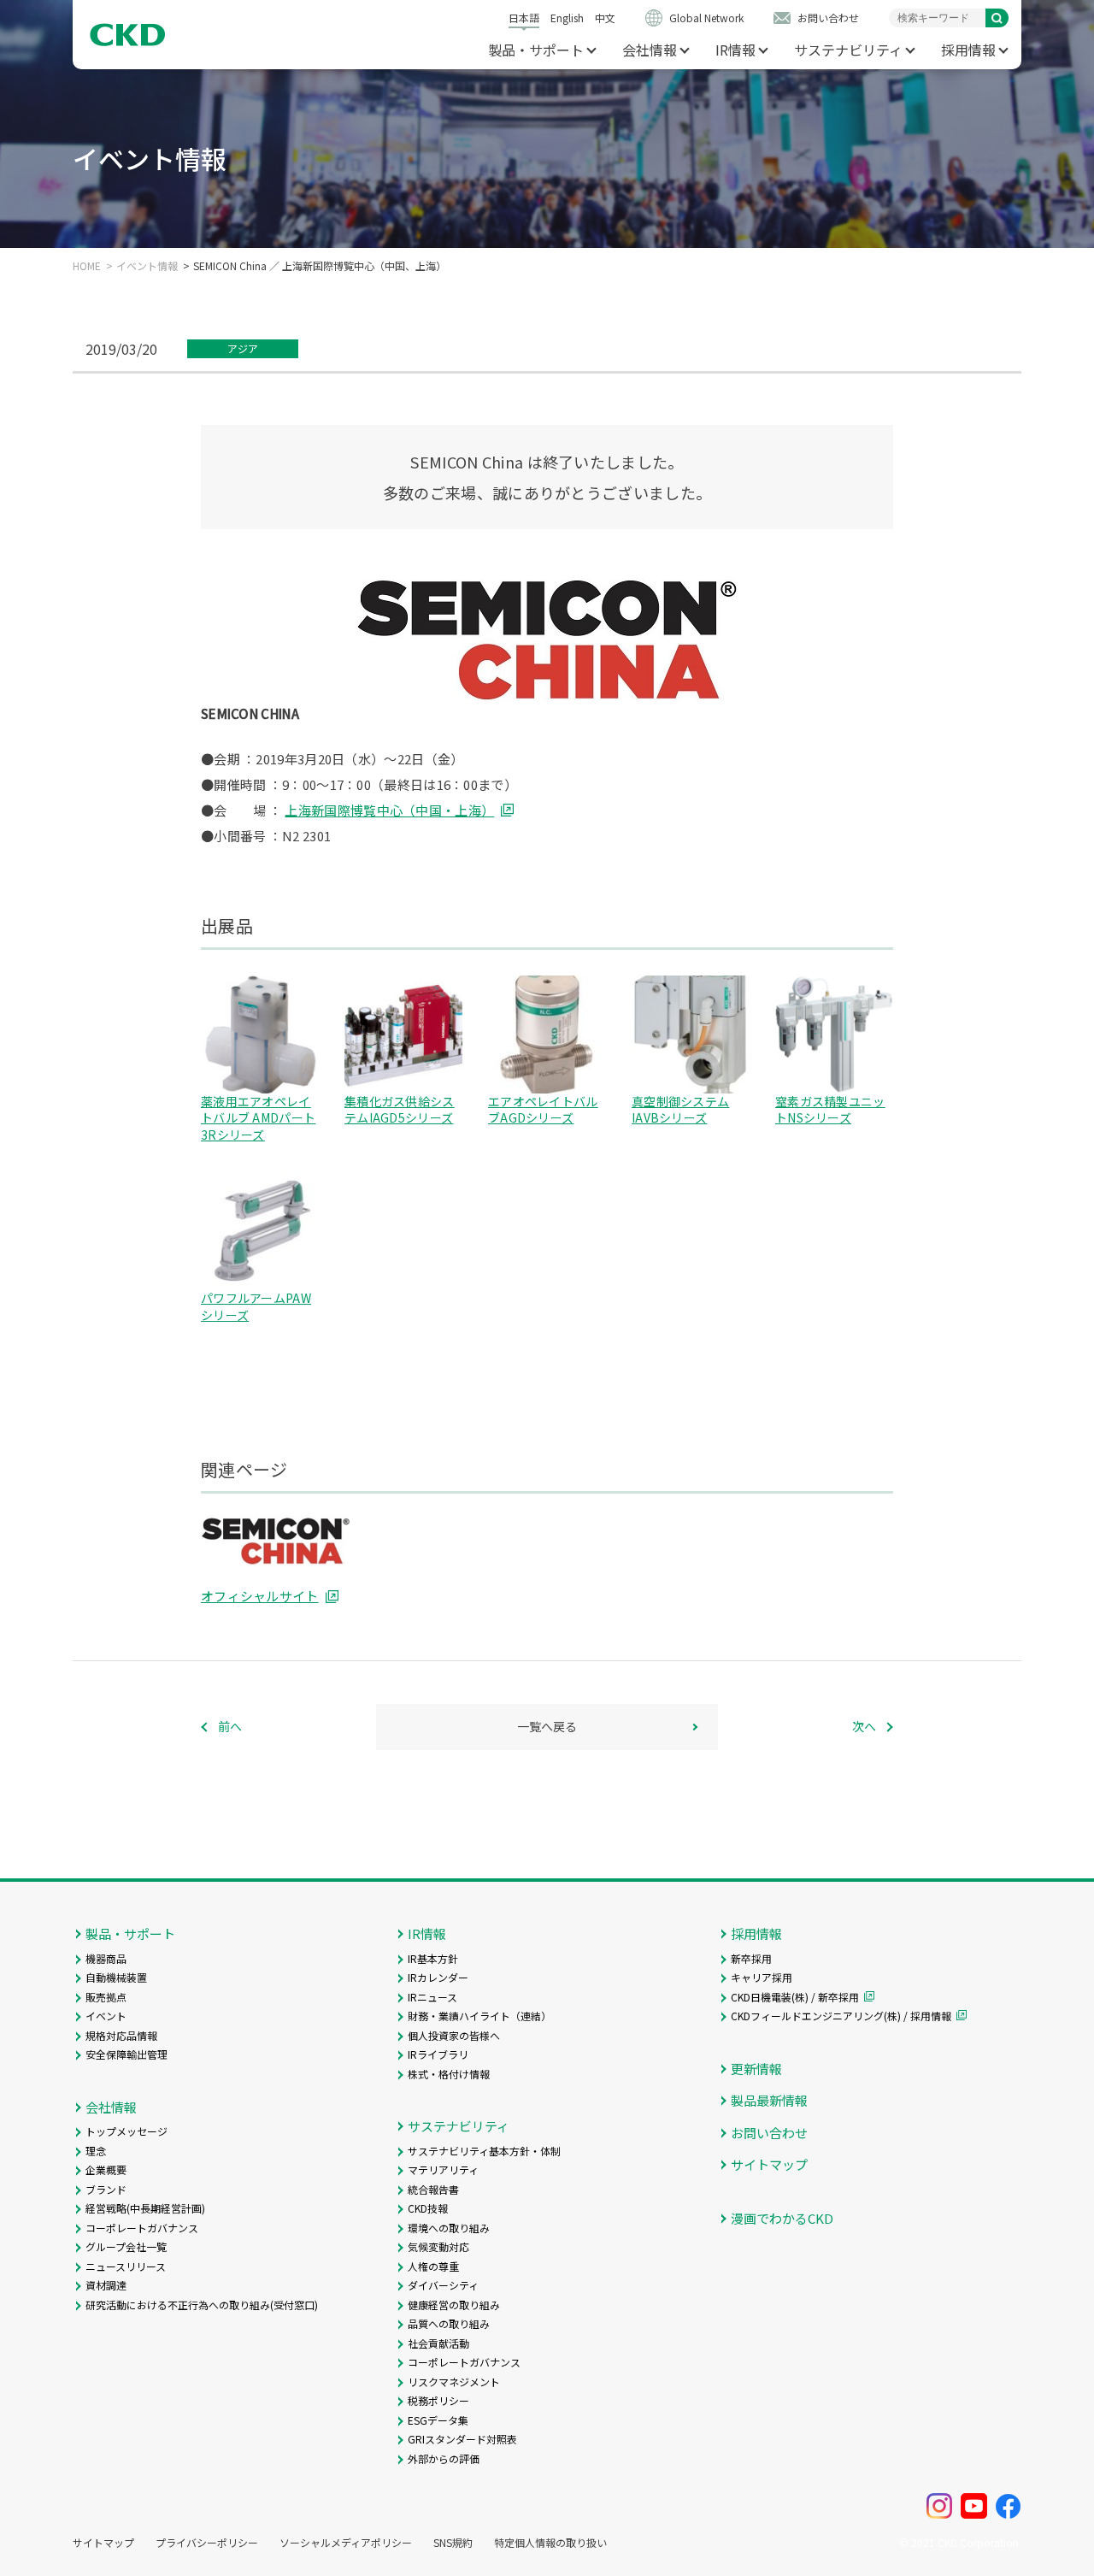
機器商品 (106, 1958)
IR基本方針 (433, 1958)
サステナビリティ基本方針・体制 (484, 2151)
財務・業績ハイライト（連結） (479, 2016)
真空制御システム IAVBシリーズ (680, 1110)
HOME (87, 266)
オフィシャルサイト (260, 1596)
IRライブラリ (438, 2054)
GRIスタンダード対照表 (462, 2439)
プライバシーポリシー (207, 2543)
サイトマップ (769, 2164)
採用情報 (968, 50)
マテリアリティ (443, 2169)
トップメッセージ (126, 2131)
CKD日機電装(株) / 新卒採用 (795, 1997)
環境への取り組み (449, 2228)
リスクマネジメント (454, 2381)
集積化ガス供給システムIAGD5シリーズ (400, 1110)
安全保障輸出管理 (126, 2054)
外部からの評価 (444, 2458)
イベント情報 (147, 266)
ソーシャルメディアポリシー (346, 2543)
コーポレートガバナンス (142, 2228)
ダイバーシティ (443, 2285)
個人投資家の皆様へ (454, 2035)
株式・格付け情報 (449, 2074)
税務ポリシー (438, 2400)
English (567, 18)
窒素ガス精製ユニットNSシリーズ (830, 1110)
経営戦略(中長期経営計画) (145, 2208)
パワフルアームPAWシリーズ (256, 1306)
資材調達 (106, 2285)
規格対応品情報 (121, 2035)
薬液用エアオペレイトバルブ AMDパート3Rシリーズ (258, 1118)
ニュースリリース (126, 2266)
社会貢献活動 (438, 2343)
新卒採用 (751, 1958)
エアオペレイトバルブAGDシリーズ (543, 1110)
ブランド (106, 2189)
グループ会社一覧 (126, 2246)
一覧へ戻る (547, 1726)
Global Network (706, 18)
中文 (605, 18)
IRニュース (432, 1997)
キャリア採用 (762, 1977)
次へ (864, 1726)
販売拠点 (106, 1997)
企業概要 (106, 2169)
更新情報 (756, 2069)
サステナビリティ (848, 50)
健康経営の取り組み (454, 2305)
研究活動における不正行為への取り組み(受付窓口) (202, 2305)
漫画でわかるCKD (782, 2218)
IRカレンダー (438, 1977)
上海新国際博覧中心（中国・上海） (389, 810)
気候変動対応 (438, 2246)
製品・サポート (536, 50)
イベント (106, 2016)
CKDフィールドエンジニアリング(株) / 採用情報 (841, 2016)
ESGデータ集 (438, 2420)
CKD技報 (428, 2208)
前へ (230, 1726)
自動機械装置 (116, 1977)
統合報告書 (433, 2189)
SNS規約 (453, 2543)
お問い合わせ (828, 18)
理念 (96, 2151)
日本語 (524, 18)
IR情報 (735, 50)
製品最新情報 (769, 2100)
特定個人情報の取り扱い (550, 2543)
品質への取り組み (449, 2323)
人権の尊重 (433, 2266)
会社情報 (650, 50)
